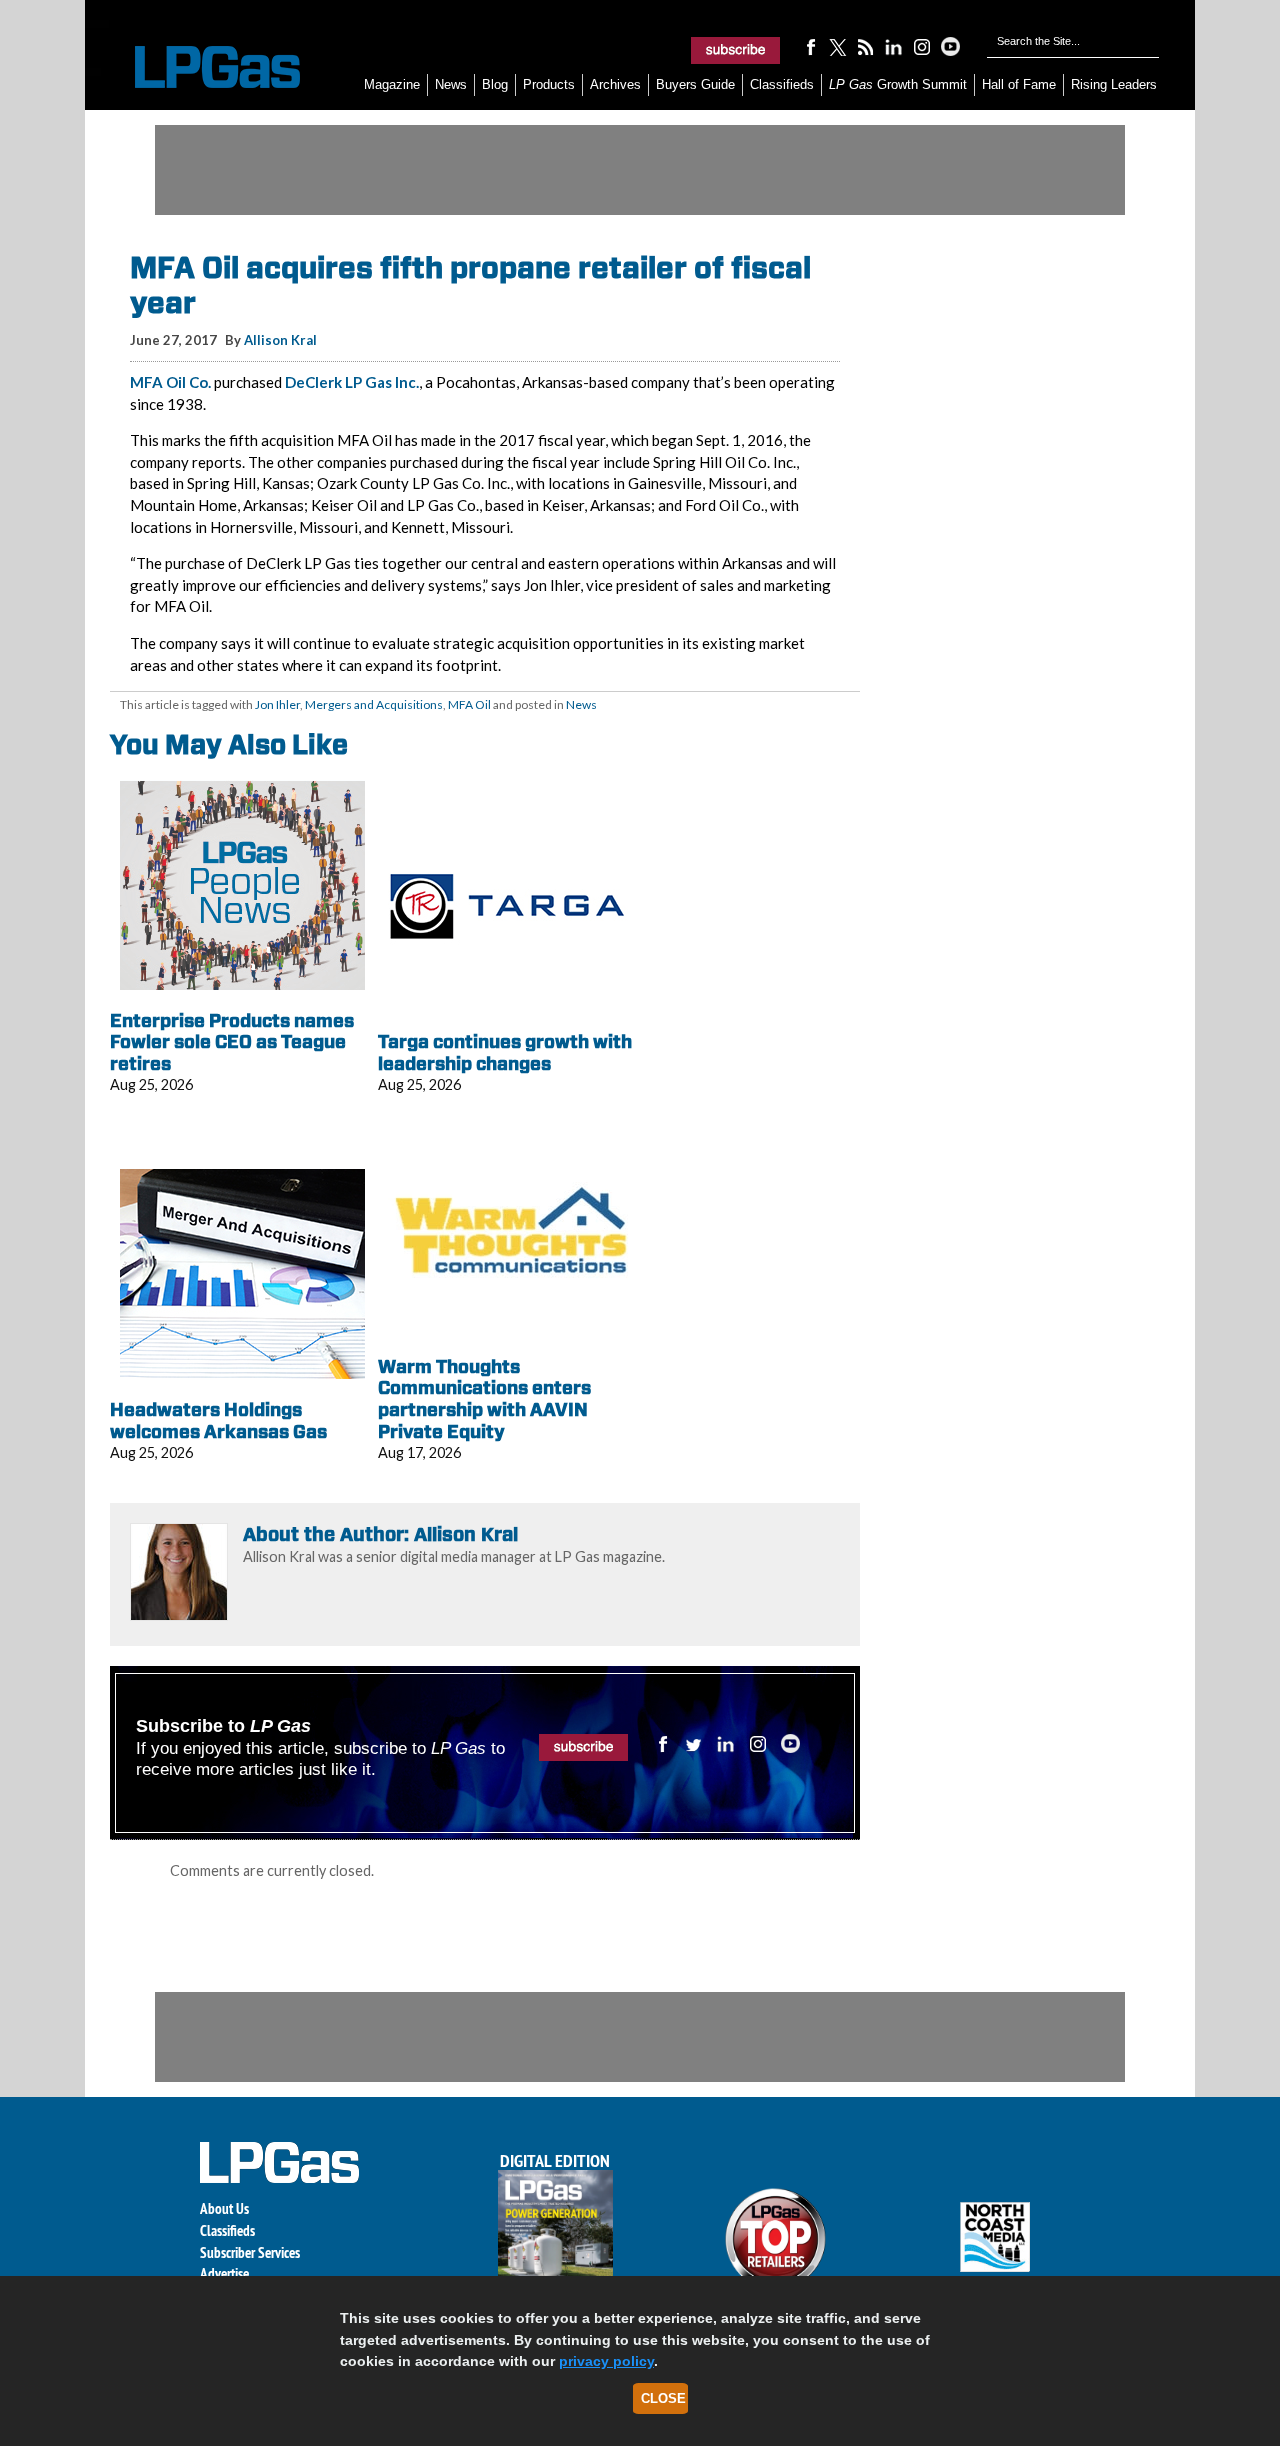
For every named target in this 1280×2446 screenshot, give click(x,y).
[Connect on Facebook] (810, 46)
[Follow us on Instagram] (922, 46)
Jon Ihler (277, 704)
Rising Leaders (1114, 84)
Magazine (392, 84)
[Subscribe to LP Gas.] (736, 50)
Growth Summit (898, 84)
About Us (224, 2208)
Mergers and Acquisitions (374, 704)
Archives (615, 84)
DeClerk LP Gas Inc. (352, 382)
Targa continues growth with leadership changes (505, 1052)
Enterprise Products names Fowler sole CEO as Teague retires (232, 1042)
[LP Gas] (200, 67)
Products (549, 84)
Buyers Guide (695, 84)
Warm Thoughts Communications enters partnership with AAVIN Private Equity (484, 1399)
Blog (495, 84)
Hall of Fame (1019, 84)
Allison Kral (280, 340)
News (451, 84)
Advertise (224, 2273)
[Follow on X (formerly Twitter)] (838, 46)
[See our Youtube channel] (950, 46)
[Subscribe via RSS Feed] (866, 46)
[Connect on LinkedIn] (894, 46)
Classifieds (782, 84)
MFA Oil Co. (170, 382)
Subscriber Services (250, 2252)
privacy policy (606, 2361)
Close (663, 2398)
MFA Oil (469, 704)
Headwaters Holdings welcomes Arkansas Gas (218, 1420)
